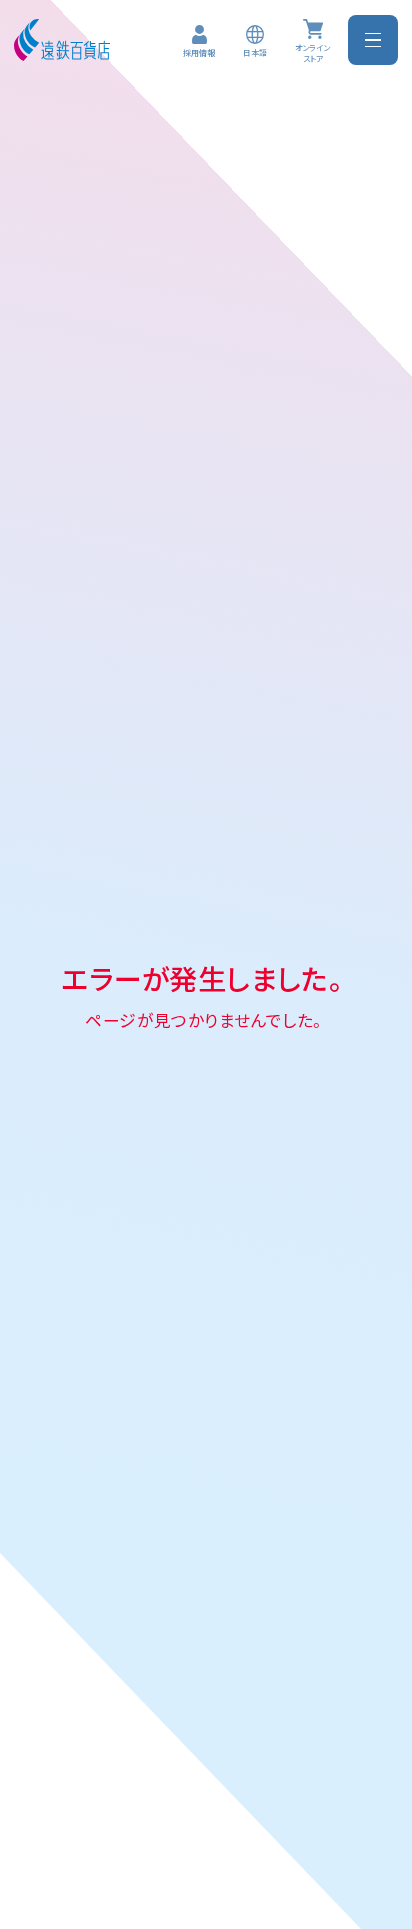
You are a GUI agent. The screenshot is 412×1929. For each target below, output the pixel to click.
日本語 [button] (255, 52)
